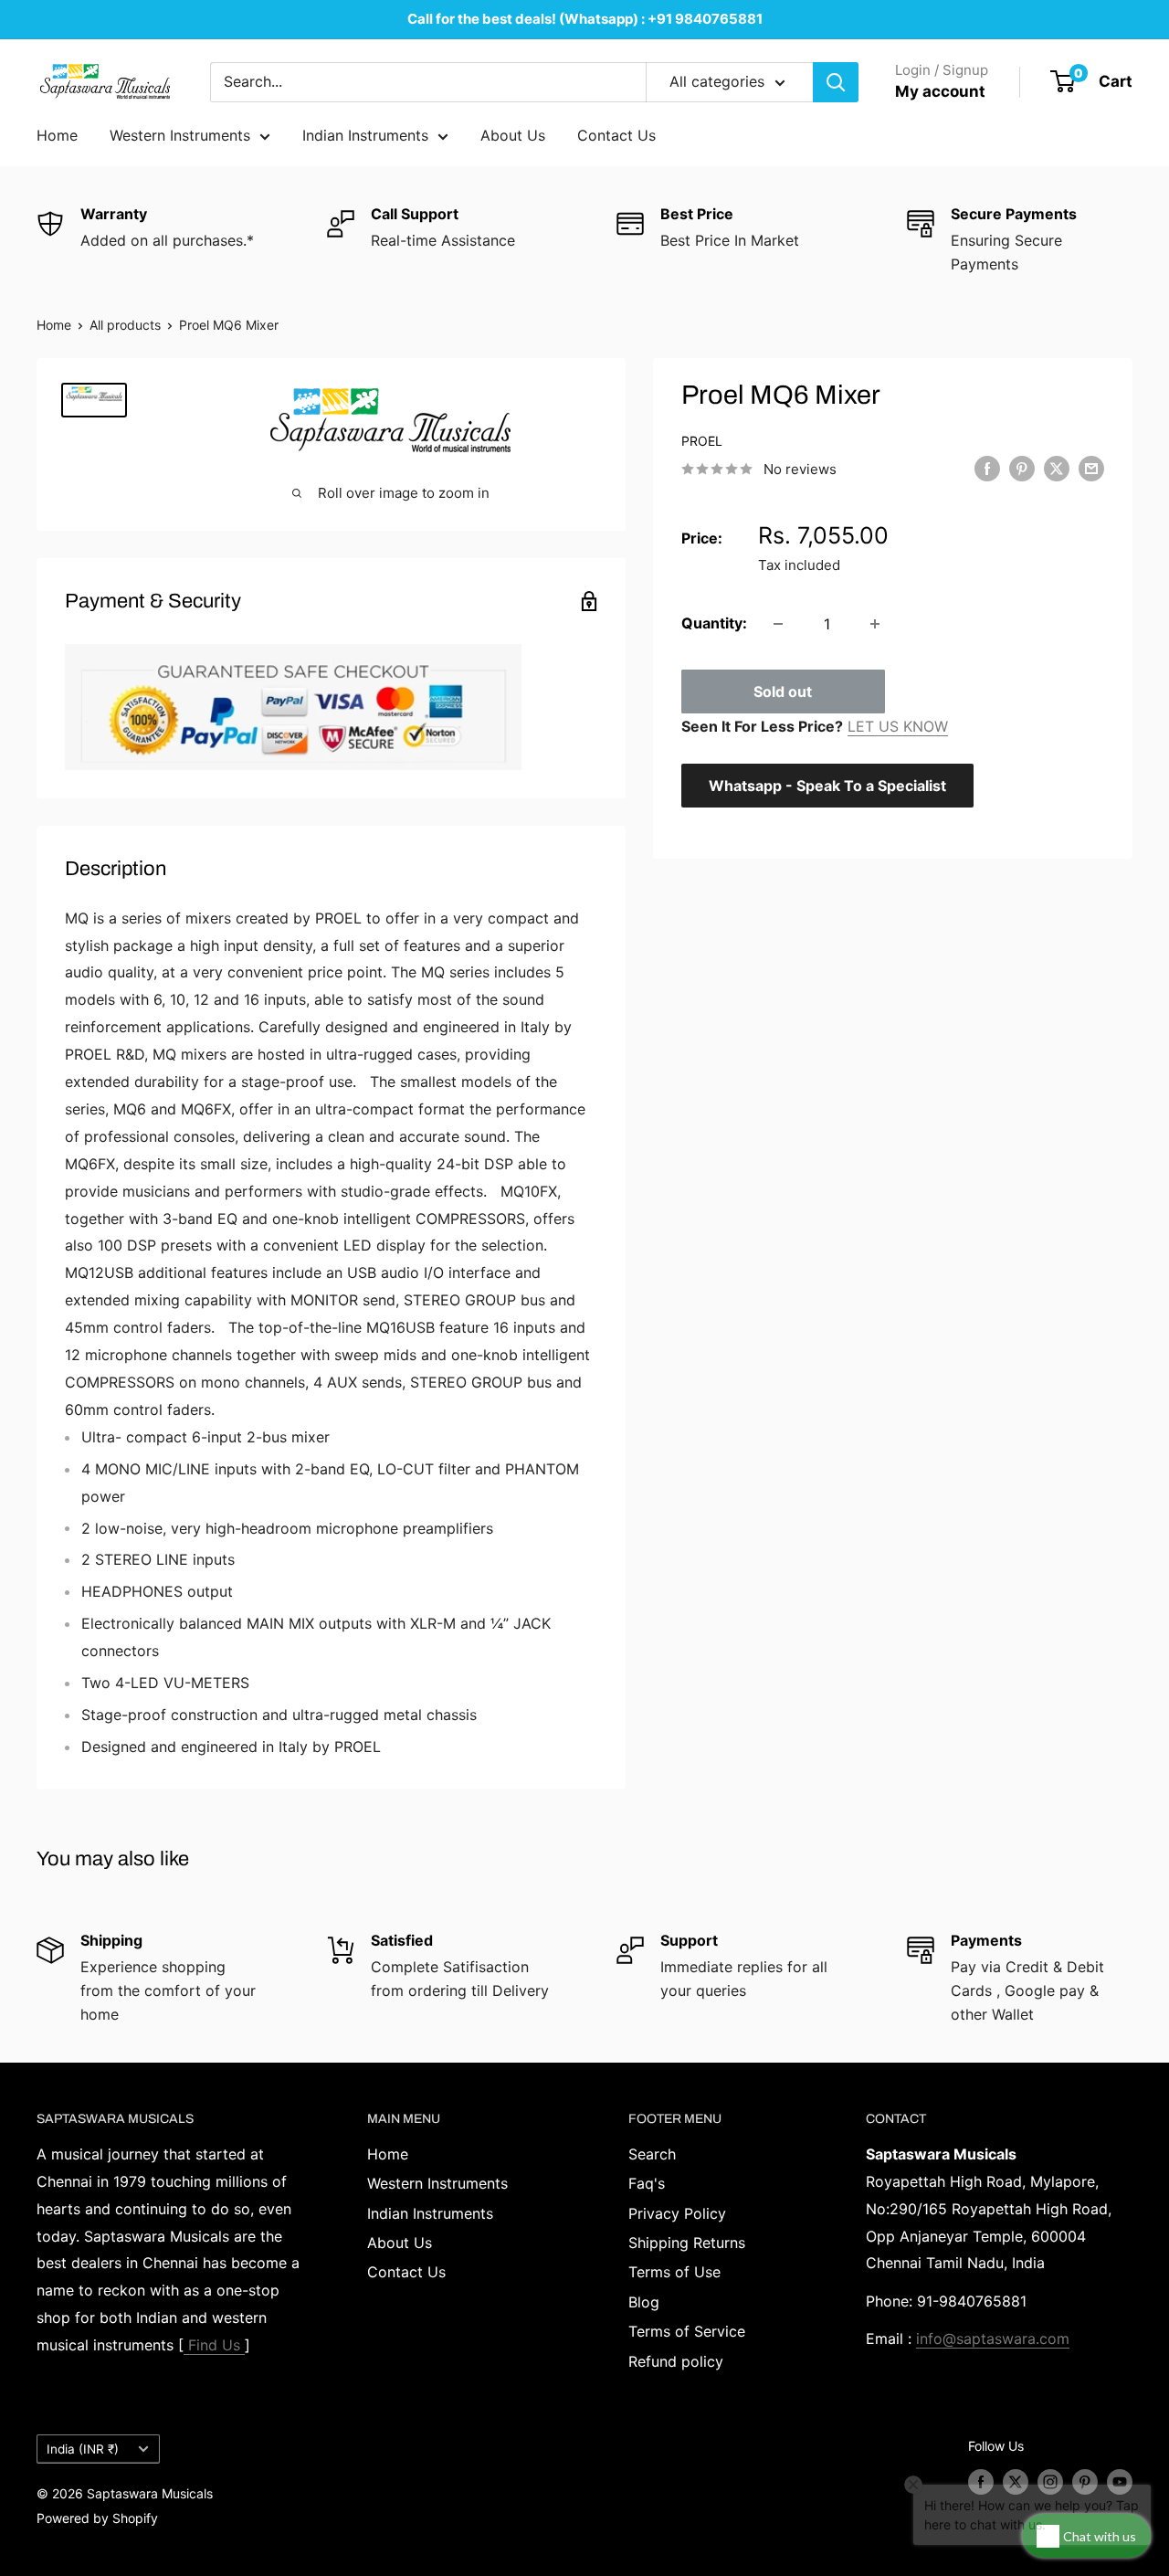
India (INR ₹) (83, 2449)
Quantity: (714, 623)
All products (125, 325)
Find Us (214, 2345)
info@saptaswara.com (993, 2338)
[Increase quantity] (875, 624)
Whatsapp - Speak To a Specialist (827, 786)
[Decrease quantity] (778, 624)
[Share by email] (1091, 469)
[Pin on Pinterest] (1022, 469)
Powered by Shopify (97, 2518)
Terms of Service (687, 2331)
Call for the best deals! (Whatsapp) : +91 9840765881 (585, 19)
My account (940, 91)
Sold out (783, 692)
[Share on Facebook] (987, 469)
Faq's (647, 2183)
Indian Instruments (365, 135)
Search (652, 2154)
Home (57, 135)
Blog (644, 2302)
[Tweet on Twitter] (1057, 469)
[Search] (836, 82)
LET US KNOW (898, 726)
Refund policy (676, 2361)
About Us (513, 135)
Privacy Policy (677, 2213)
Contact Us (616, 135)
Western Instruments (180, 135)
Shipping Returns (687, 2243)
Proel (702, 441)
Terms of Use (674, 2272)
